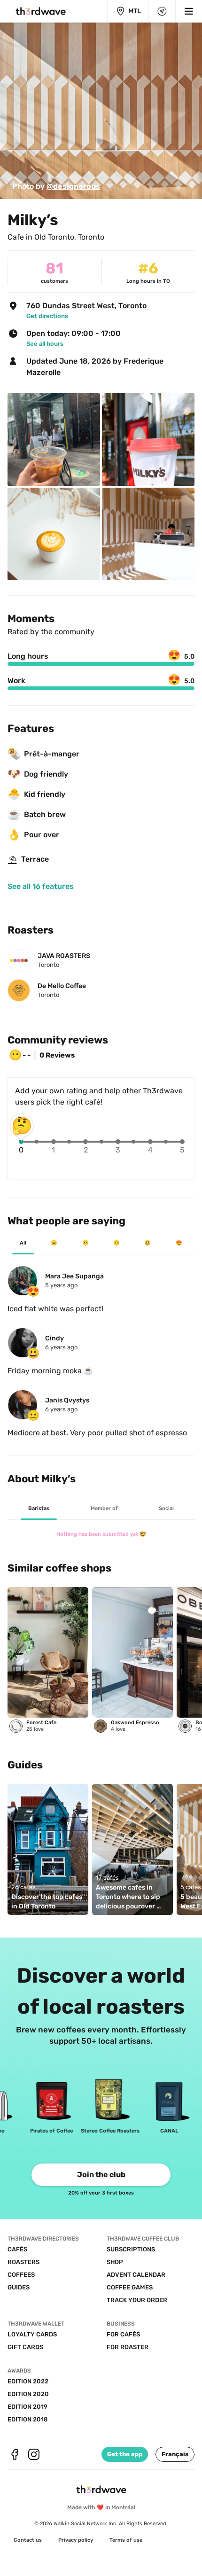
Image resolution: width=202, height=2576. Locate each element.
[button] (175, 2454)
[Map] (162, 11)
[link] (56, 187)
